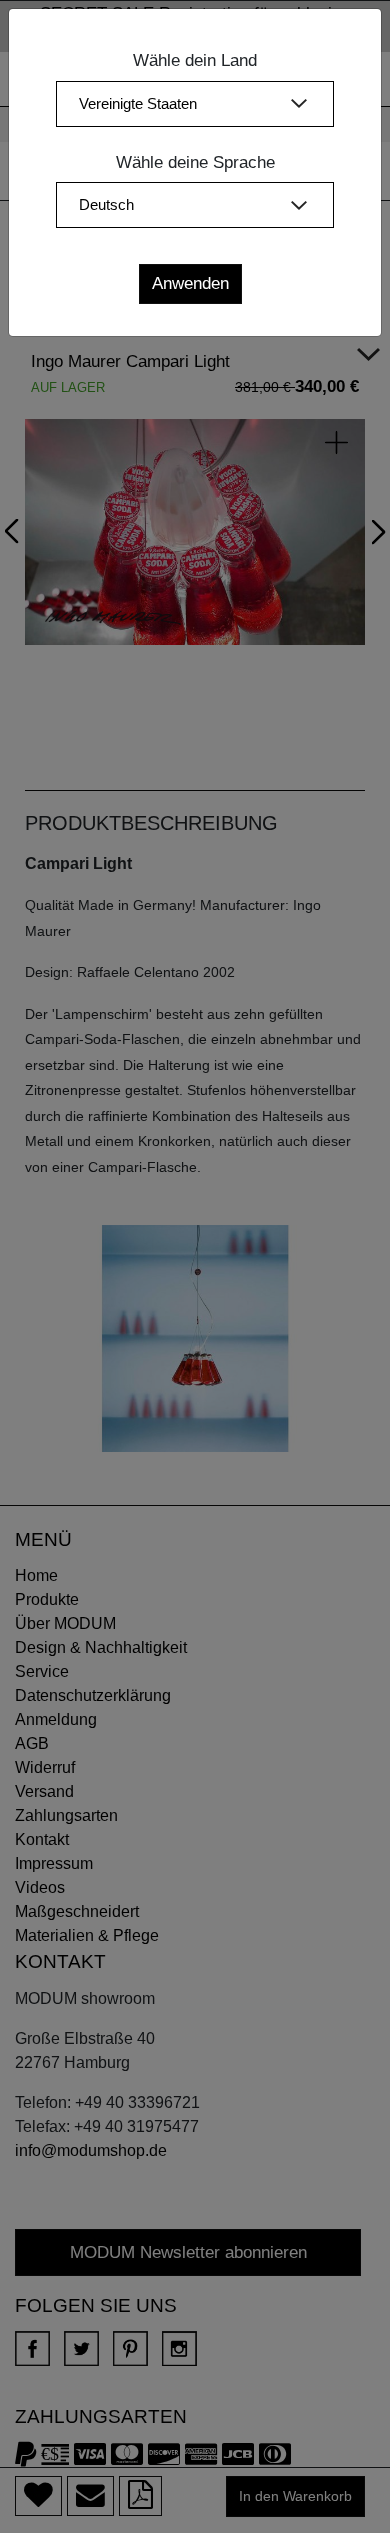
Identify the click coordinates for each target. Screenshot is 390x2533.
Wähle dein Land (195, 60)
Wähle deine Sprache (195, 162)
